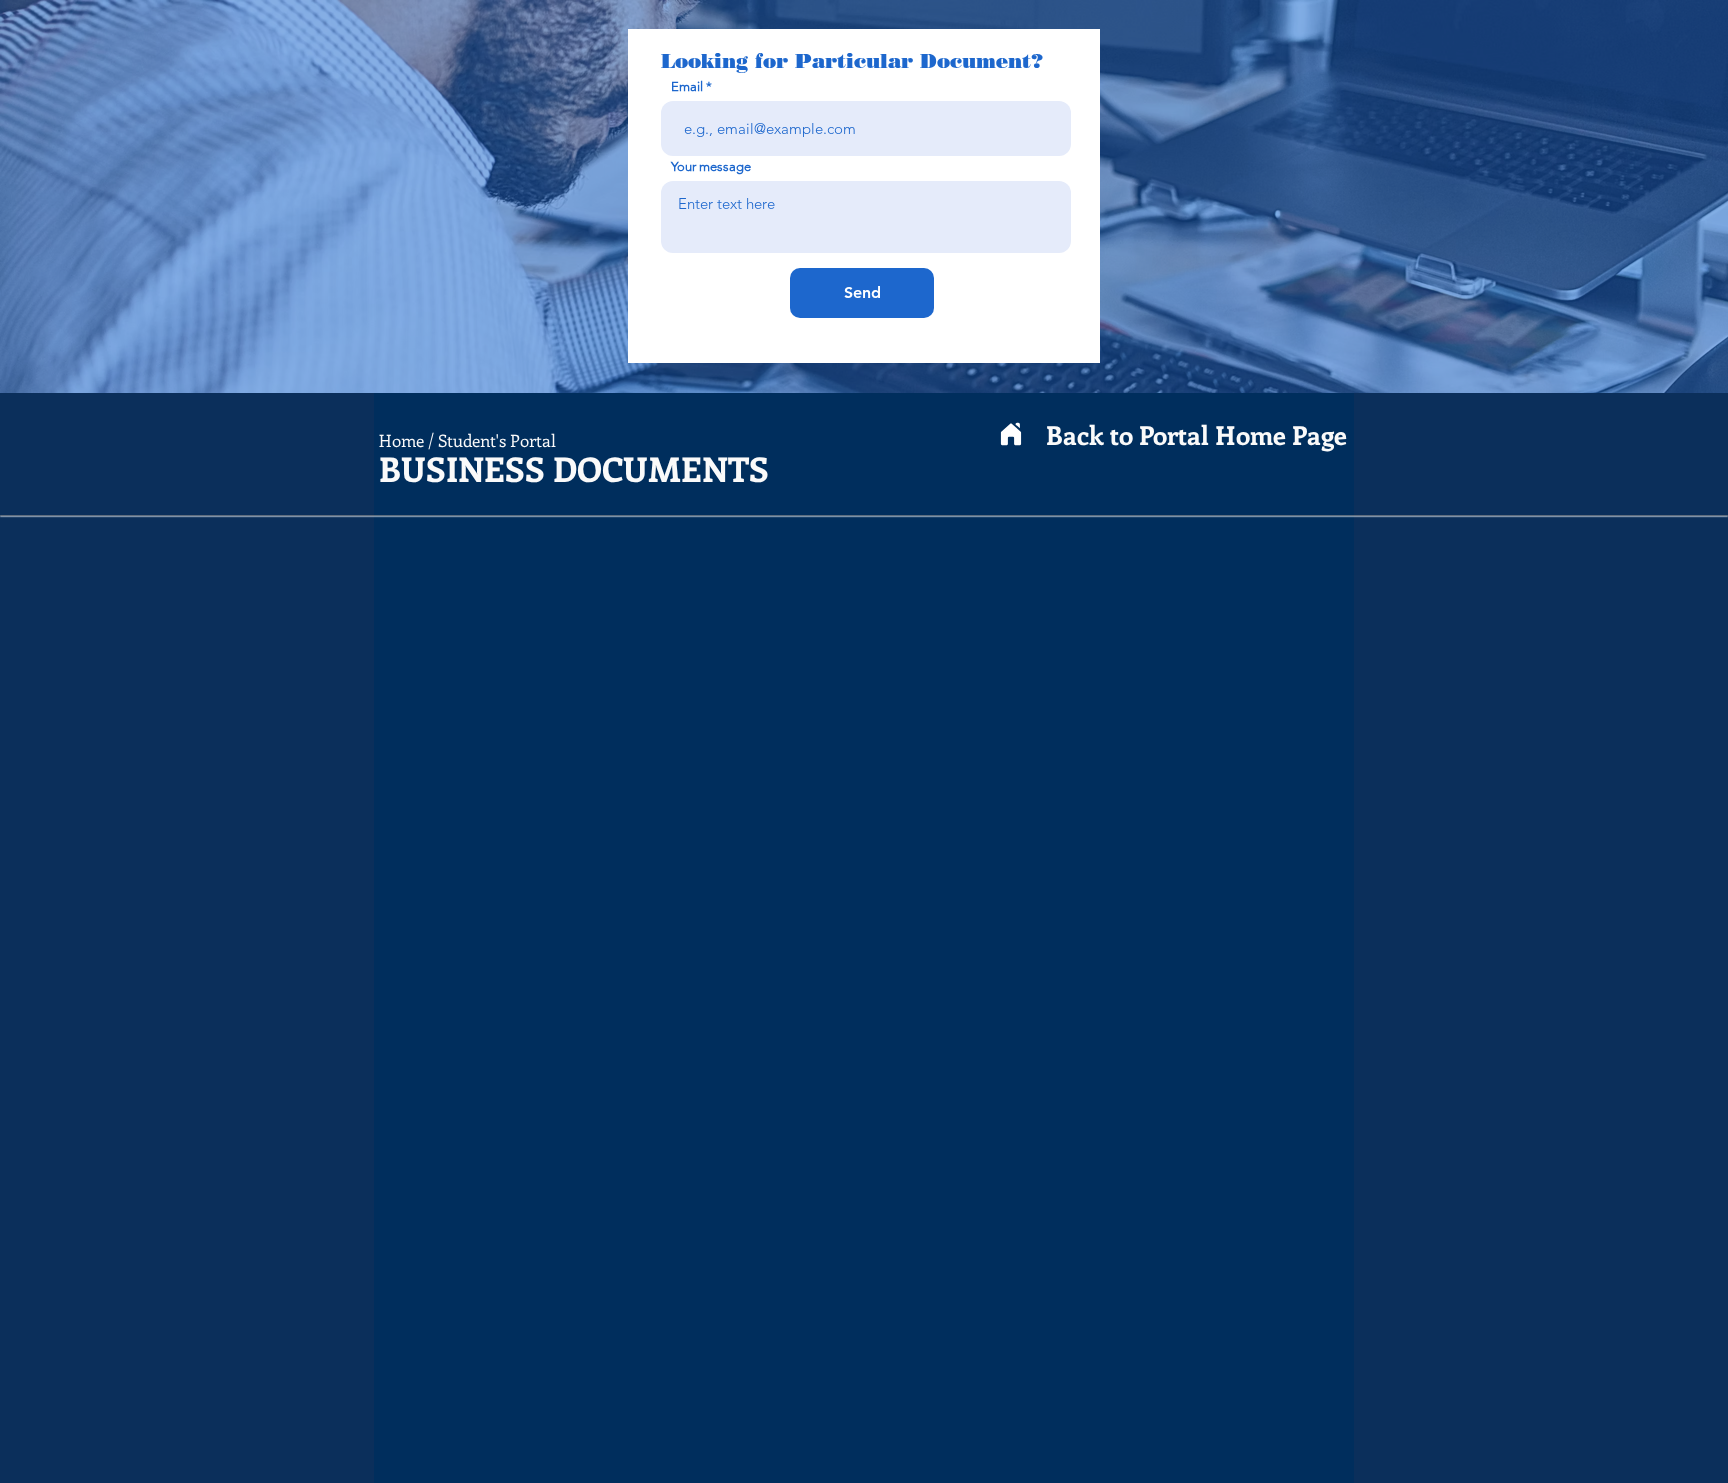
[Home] (1011, 434)
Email (687, 86)
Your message (711, 166)
